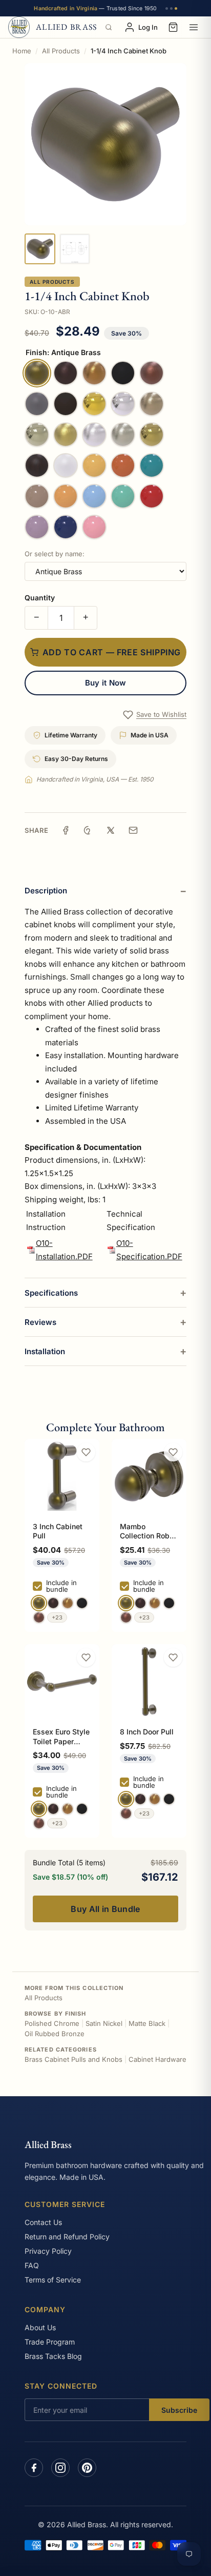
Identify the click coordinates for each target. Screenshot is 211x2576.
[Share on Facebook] (66, 830)
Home (22, 51)
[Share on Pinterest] (88, 830)
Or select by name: (55, 554)
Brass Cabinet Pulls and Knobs (73, 2059)
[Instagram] (60, 2468)
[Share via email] (133, 830)
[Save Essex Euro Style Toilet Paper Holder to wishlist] (86, 1657)
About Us (40, 2327)
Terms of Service (53, 2280)
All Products (61, 51)
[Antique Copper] (39, 1617)
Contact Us (43, 2222)
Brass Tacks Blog (53, 2356)
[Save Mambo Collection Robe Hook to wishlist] (173, 1452)
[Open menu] (194, 27)
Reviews (40, 1322)
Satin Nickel (104, 2023)
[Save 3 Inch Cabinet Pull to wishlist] (86, 1452)
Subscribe (179, 2410)
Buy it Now (106, 683)
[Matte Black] (82, 1603)
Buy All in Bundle (105, 1909)
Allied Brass (48, 2144)
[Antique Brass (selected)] (39, 1603)
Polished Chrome (52, 2023)
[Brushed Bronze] (68, 1603)
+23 (57, 1617)
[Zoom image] (105, 144)
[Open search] (109, 27)
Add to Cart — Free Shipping (112, 652)
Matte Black (147, 2023)
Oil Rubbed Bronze (55, 2034)
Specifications (51, 1293)
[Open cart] (173, 27)
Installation (45, 1351)
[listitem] (40, 249)
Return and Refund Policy (67, 2237)
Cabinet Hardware (157, 2059)
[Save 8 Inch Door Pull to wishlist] (173, 1657)
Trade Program (50, 2342)
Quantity (40, 598)
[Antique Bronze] (53, 1603)
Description (46, 891)
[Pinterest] (87, 2468)
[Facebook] (34, 2468)
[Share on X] (111, 830)
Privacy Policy (48, 2251)
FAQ (32, 2265)
